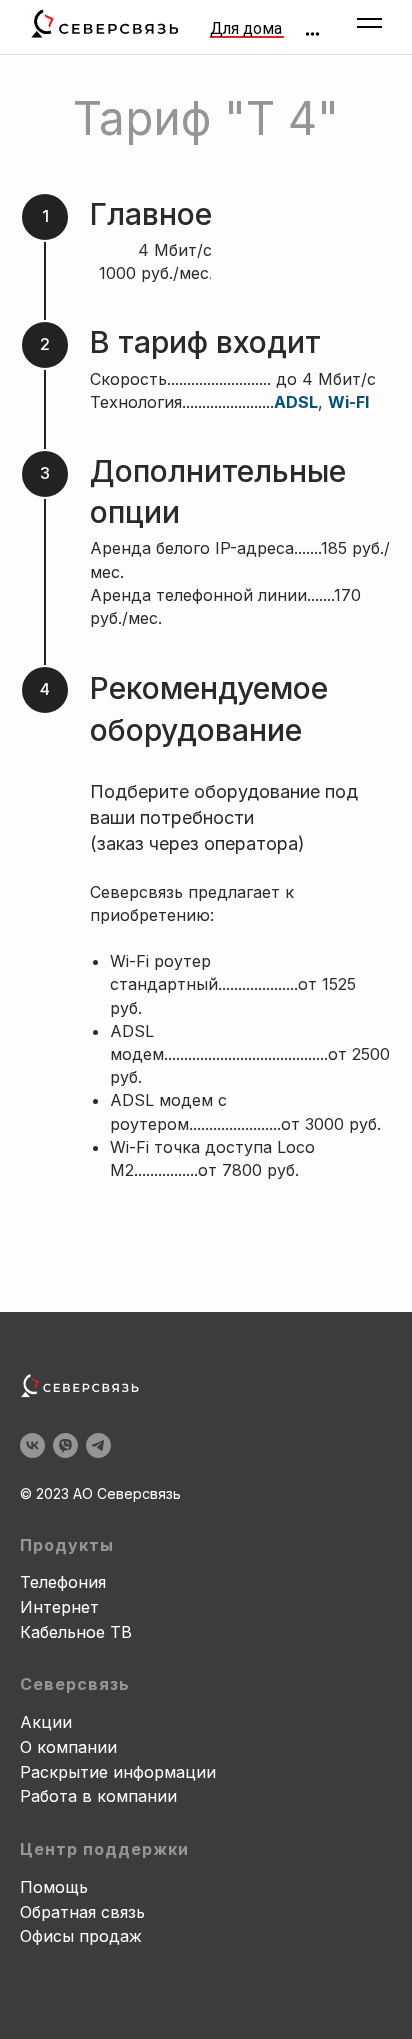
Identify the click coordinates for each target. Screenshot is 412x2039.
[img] (312, 34)
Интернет (59, 1607)
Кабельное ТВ (76, 1632)
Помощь (54, 1887)
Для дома (246, 28)
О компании (68, 1747)
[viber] (65, 1445)
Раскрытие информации (118, 1772)
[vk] (32, 1445)
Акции (46, 1722)
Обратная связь (82, 1912)
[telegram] (98, 1445)
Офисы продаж (81, 1936)
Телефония (63, 1582)
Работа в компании (98, 1796)
